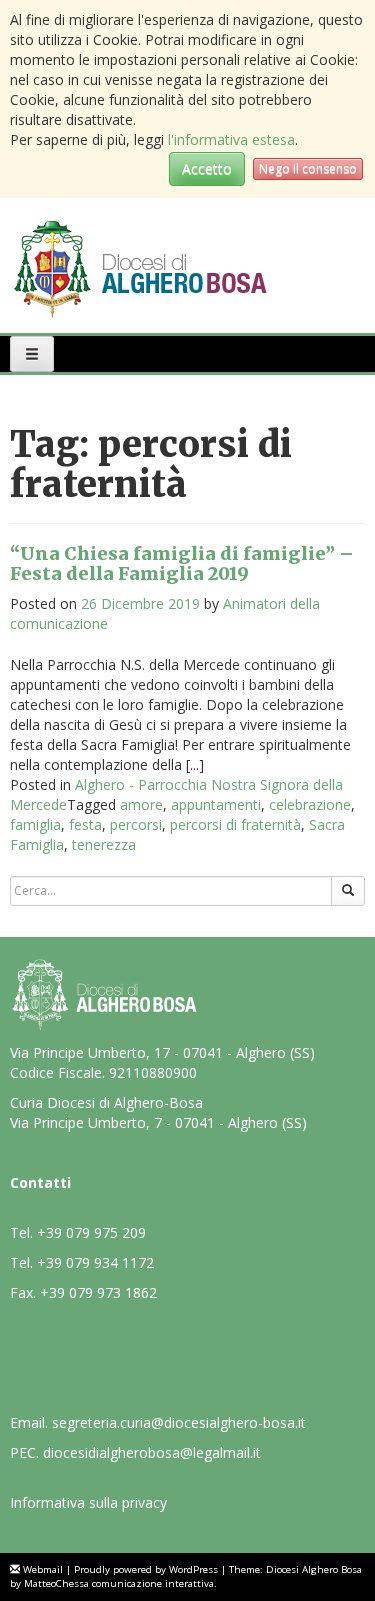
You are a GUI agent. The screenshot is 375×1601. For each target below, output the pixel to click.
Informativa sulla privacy (88, 1502)
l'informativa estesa (231, 139)
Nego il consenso (308, 168)
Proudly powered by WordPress (146, 1569)
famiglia (35, 824)
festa (85, 824)
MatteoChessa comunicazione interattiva (119, 1583)
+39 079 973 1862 (98, 1292)
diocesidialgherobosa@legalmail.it (152, 1452)
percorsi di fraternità (235, 824)
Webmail (43, 1569)
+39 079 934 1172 (95, 1262)
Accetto (207, 168)
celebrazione (310, 804)
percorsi (136, 824)
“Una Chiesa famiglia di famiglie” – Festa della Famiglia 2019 (182, 563)
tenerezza (104, 844)
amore (141, 804)
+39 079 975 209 (91, 1232)
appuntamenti (216, 804)
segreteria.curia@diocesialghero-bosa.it (179, 1422)
